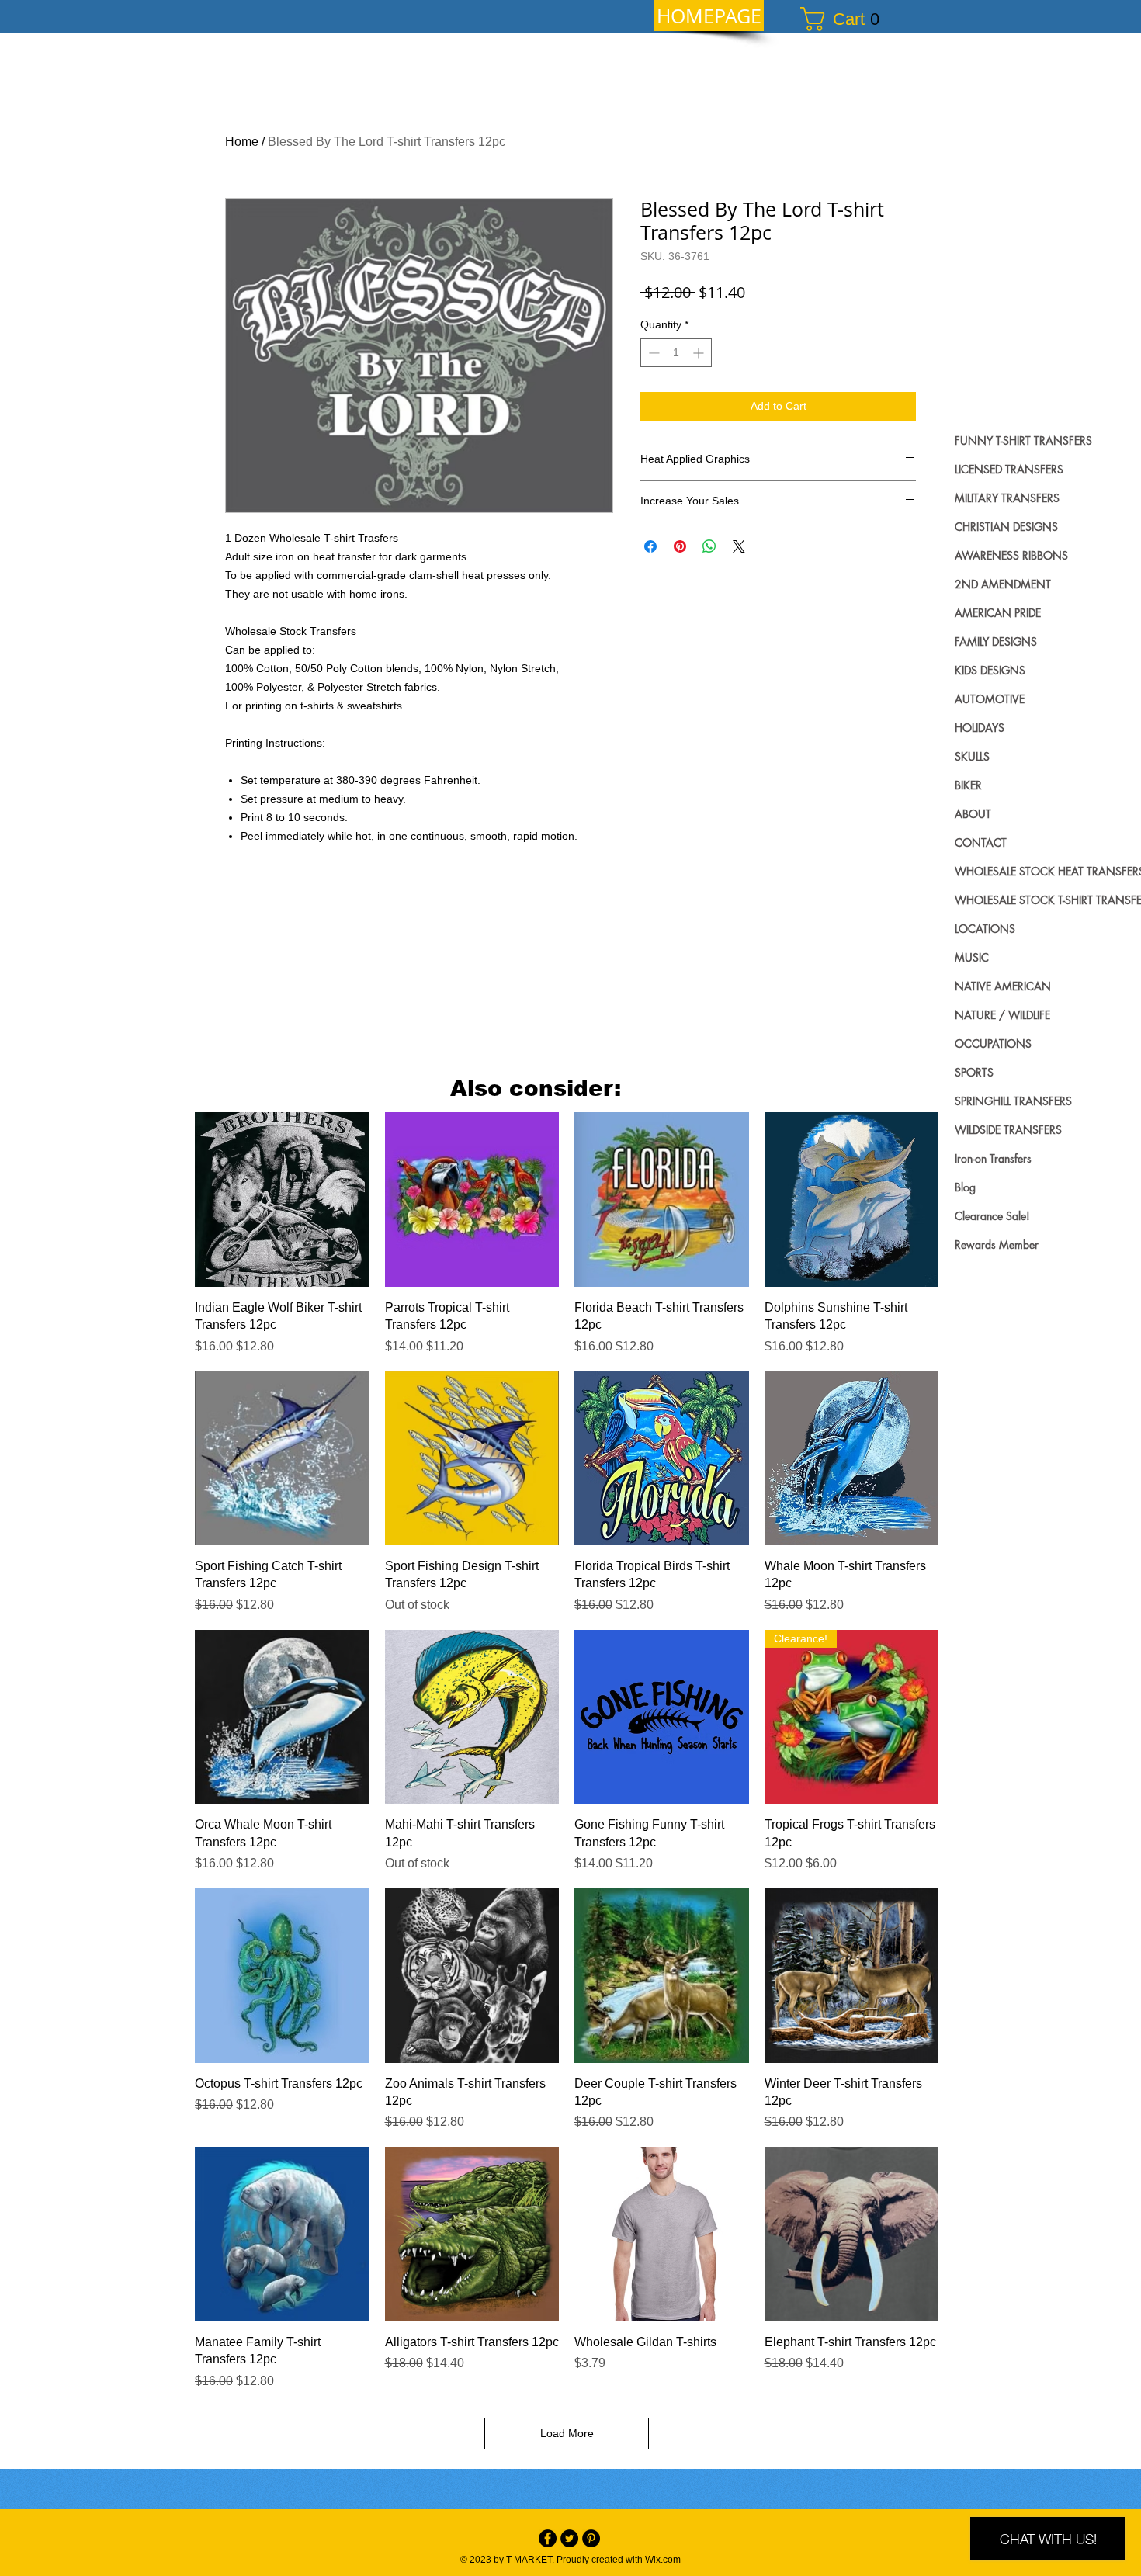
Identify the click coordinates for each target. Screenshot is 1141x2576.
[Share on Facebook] (650, 546)
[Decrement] (652, 353)
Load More (567, 2433)
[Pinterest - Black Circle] (591, 2538)
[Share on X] (739, 546)
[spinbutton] (676, 353)
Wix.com (663, 2560)
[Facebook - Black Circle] (548, 2538)
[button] (847, 19)
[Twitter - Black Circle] (569, 2538)
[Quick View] (282, 1200)
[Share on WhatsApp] (709, 546)
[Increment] (700, 353)
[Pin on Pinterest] (680, 546)
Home (242, 142)
